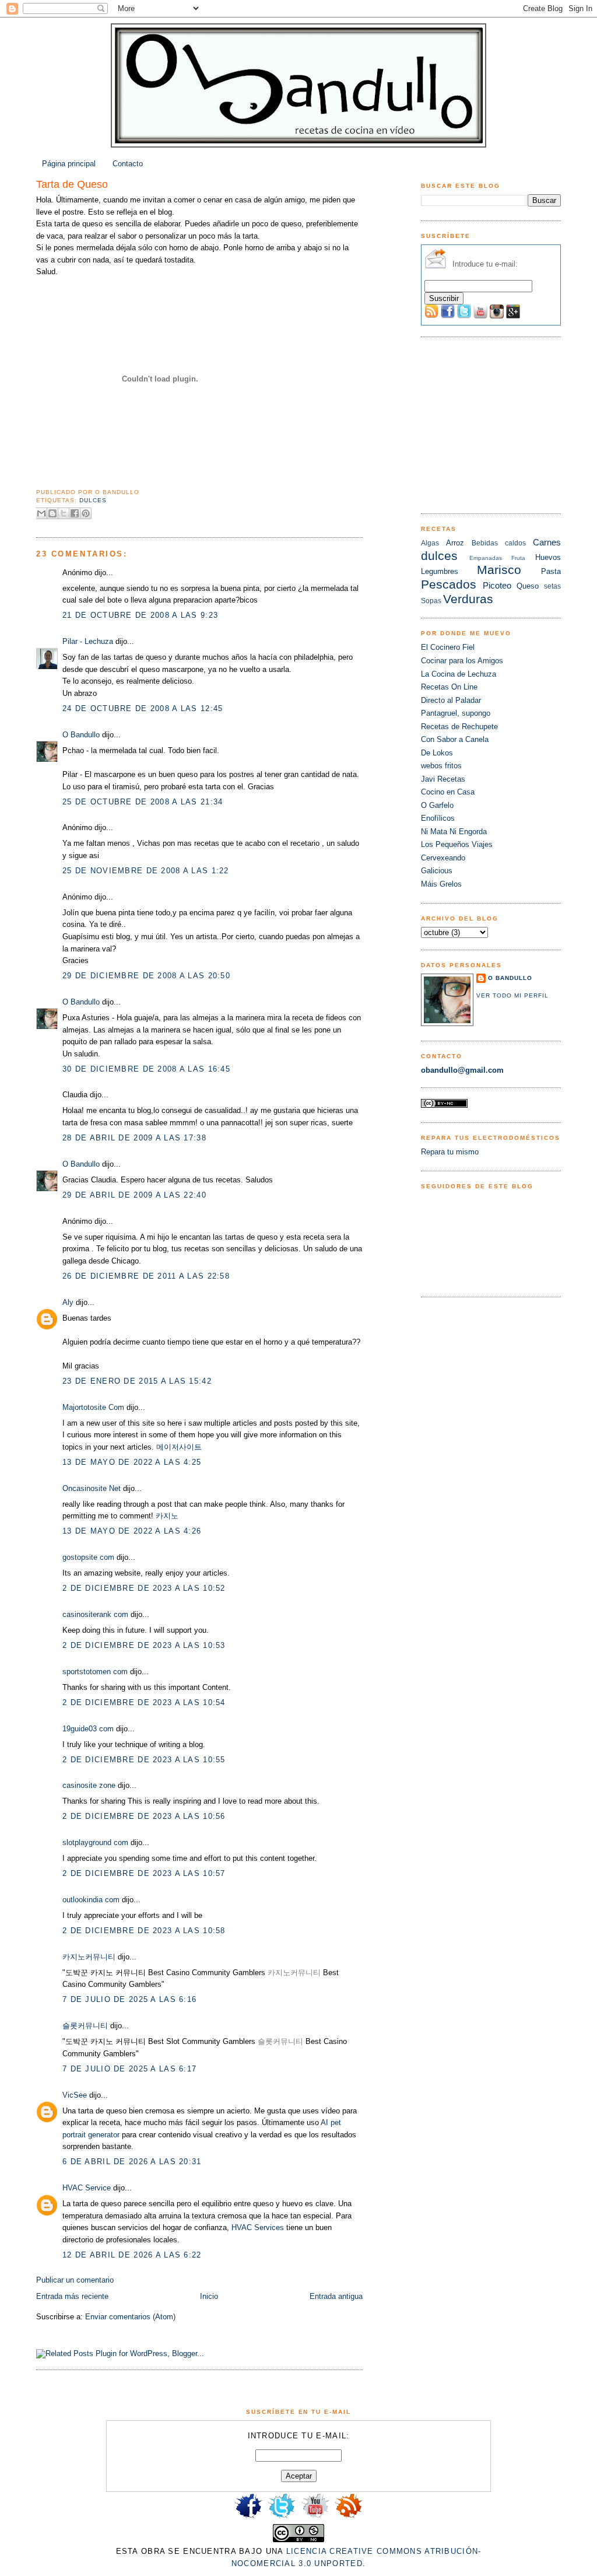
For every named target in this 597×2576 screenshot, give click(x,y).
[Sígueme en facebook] (248, 2517)
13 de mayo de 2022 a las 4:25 (132, 1462)
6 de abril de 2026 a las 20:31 (132, 2162)
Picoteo (497, 585)
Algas (430, 543)
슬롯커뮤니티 (85, 2026)
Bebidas (485, 543)
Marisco (499, 570)
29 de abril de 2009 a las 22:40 (134, 1195)
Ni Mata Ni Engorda (454, 832)
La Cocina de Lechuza (459, 674)
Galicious (437, 871)
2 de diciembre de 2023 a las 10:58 (144, 1931)
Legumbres (440, 571)
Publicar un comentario (75, 2280)
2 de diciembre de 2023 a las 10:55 (144, 1760)
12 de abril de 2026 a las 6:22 (132, 2255)
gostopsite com (88, 1557)
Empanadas (486, 558)
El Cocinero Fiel (448, 647)
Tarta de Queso (72, 184)
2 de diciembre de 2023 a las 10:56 (144, 1816)
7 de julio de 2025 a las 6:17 (129, 2069)
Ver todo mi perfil (512, 995)
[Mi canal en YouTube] (315, 2517)
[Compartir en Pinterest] (86, 513)
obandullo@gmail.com (462, 1070)
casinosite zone (89, 1785)
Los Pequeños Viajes (457, 844)
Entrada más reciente (72, 2296)
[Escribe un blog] (52, 513)
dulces (93, 500)
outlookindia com (91, 1900)
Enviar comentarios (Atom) (130, 2317)
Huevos (548, 557)
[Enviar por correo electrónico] (41, 513)
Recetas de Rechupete (459, 727)
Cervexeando (443, 858)
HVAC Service (87, 2188)
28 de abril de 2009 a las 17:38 (134, 1138)
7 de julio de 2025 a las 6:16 (129, 1999)
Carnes (547, 542)
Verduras (468, 599)
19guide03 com (88, 1729)
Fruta (518, 558)
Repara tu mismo (450, 1152)
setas (552, 586)
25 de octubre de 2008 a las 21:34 (143, 802)
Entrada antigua (336, 2296)
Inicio (209, 2296)
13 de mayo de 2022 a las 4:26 (132, 1531)
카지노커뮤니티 (89, 1957)
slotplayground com (95, 1842)
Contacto (128, 164)
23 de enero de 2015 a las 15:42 (137, 1381)
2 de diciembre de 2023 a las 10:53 (144, 1645)
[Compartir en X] (64, 513)
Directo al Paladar (451, 700)
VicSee (75, 2095)
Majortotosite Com (93, 1407)
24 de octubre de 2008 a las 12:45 (143, 708)
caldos (515, 543)
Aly (68, 1302)
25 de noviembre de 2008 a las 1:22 (146, 871)
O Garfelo (437, 805)
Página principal (69, 164)
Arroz (455, 543)
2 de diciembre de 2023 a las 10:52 (144, 1588)
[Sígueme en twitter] (282, 2517)
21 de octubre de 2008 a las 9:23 (140, 615)
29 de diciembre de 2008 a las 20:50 (146, 976)
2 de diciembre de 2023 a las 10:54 (144, 1702)
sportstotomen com (95, 1672)
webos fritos (441, 766)
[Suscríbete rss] (349, 2517)
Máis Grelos (441, 884)
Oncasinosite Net (92, 1488)
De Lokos (437, 753)
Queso (528, 586)
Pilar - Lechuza (88, 641)
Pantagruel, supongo (456, 713)
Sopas (431, 601)
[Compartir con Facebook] (75, 513)
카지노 (167, 1516)
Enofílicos (438, 818)
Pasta (551, 571)
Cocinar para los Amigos (462, 661)
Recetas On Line (449, 687)
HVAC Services (258, 2227)
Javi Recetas (443, 779)
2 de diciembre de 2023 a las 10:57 (144, 1873)
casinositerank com (95, 1614)
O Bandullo (81, 735)
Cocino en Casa (448, 792)
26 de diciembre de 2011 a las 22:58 (146, 1276)
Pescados (449, 584)
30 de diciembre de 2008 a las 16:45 (146, 1069)
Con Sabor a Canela (455, 739)
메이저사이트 (179, 1447)
